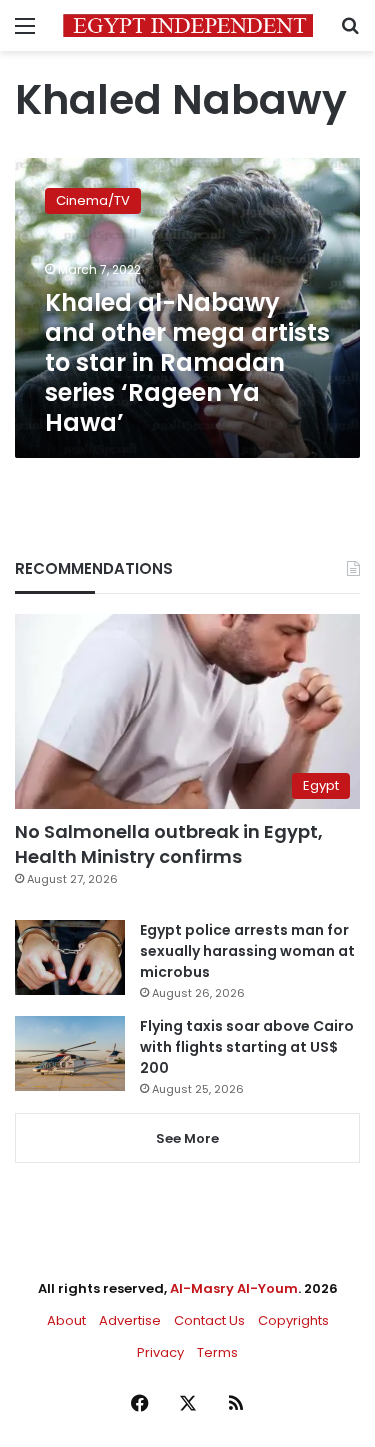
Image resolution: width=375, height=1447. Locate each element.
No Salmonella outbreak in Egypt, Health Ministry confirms (169, 844)
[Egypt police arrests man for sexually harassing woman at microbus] (70, 957)
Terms (217, 1352)
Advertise (130, 1320)
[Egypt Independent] (188, 25)
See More (187, 1138)
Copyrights (293, 1320)
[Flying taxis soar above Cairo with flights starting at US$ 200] (70, 1053)
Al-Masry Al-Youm (234, 1288)
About (66, 1320)
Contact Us (209, 1320)
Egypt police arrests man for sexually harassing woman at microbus (247, 951)
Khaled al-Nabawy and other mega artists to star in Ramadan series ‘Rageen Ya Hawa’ (187, 362)
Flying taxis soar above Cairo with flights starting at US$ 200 (247, 1047)
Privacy (160, 1352)
